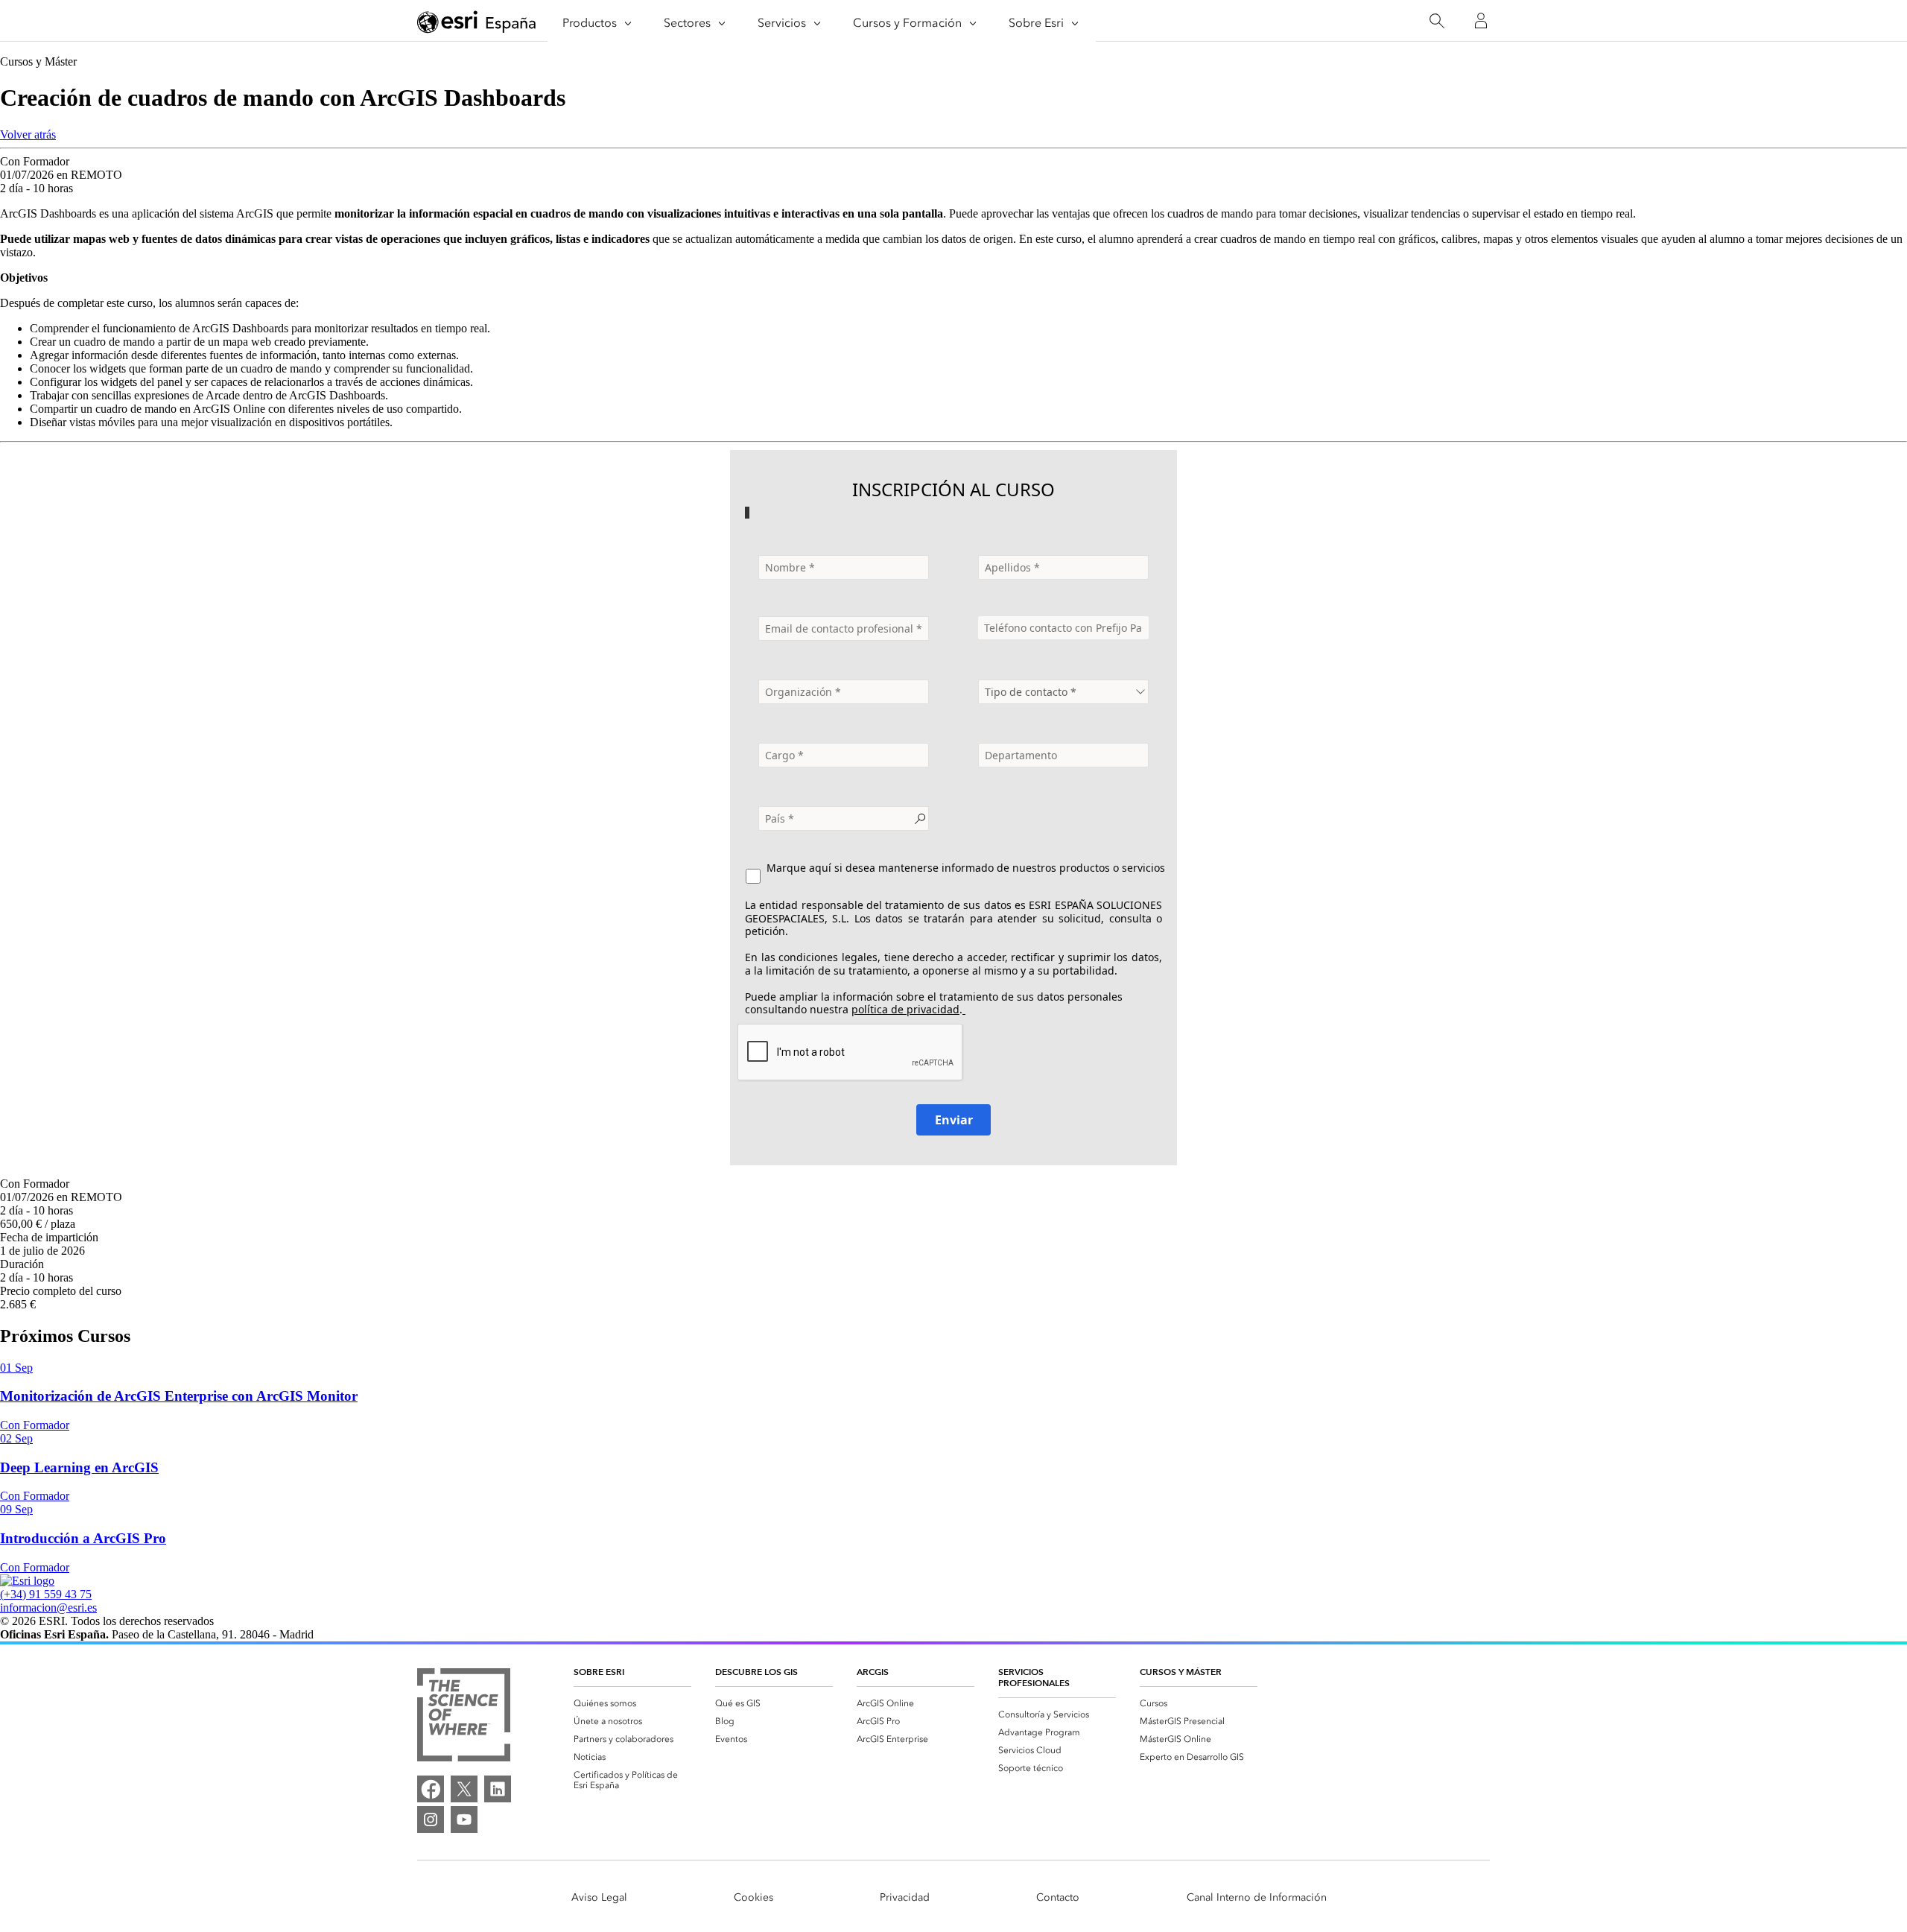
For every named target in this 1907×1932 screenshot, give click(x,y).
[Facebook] (431, 1789)
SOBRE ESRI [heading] (599, 1672)
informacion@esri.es (48, 1608)
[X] (464, 1789)
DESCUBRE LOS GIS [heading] (756, 1672)
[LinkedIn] (498, 1789)
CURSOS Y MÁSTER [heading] (1181, 1672)
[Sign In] (1481, 21)
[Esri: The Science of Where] (464, 1716)
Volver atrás (28, 134)
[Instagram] (431, 1819)
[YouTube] (464, 1819)
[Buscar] (1437, 21)
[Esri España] (477, 22)
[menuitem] (632, 1703)
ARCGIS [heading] (873, 1672)
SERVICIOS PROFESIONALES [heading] (1034, 1677)
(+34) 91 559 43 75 (46, 1594)
